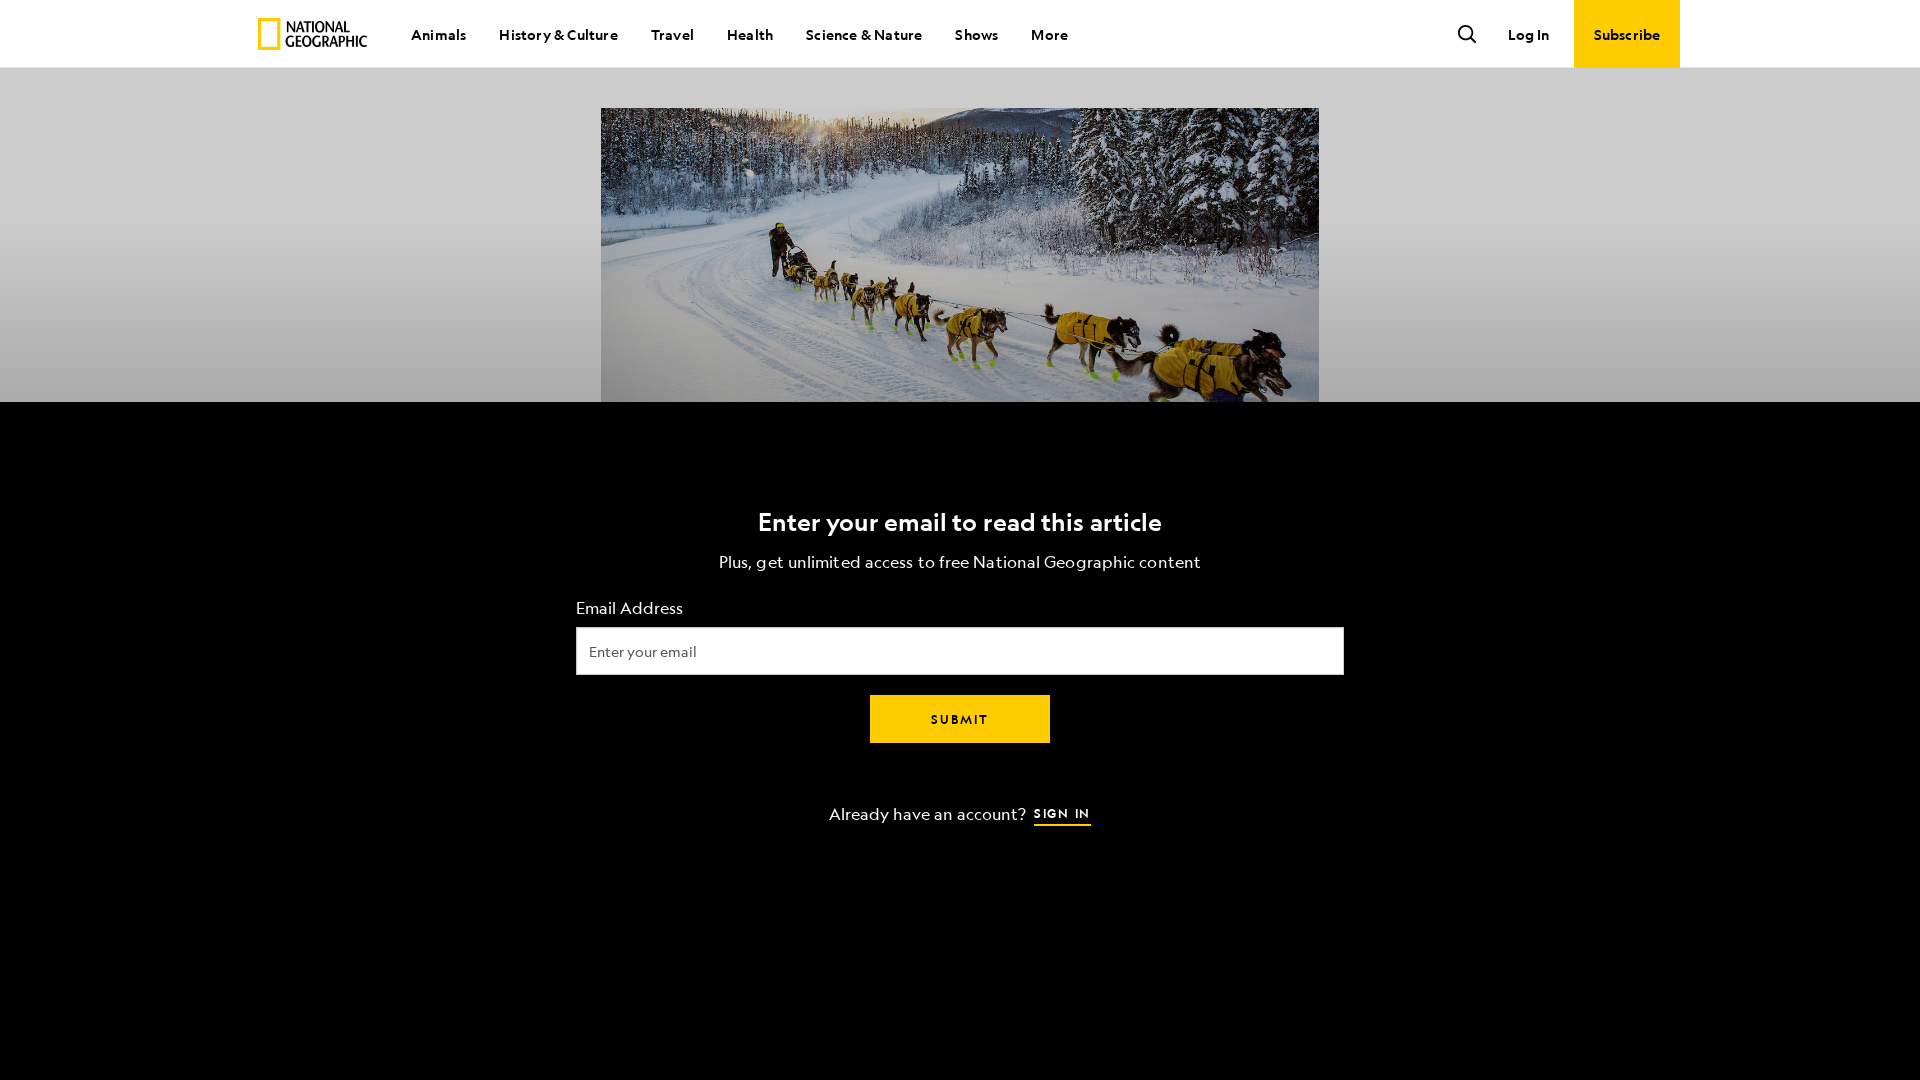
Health (750, 34)
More (1049, 34)
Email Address (629, 608)
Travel (672, 34)
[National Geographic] (312, 34)
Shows (976, 34)
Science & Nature (864, 34)
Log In (1528, 34)
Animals (438, 34)
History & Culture (558, 34)
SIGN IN (1062, 813)
